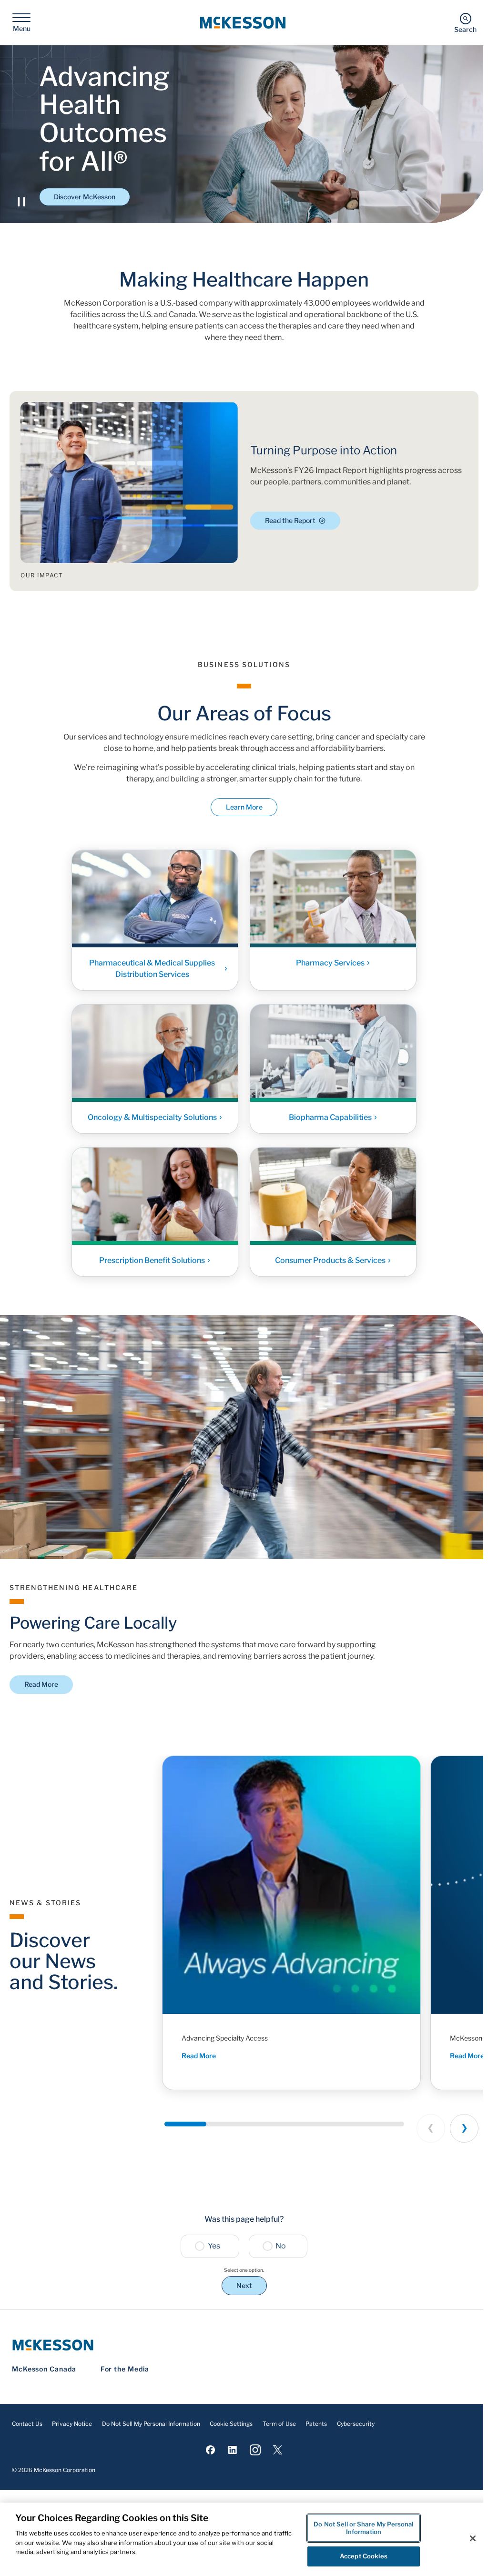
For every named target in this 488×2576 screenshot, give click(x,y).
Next (244, 2285)
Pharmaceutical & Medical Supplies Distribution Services (152, 969)
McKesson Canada (44, 2369)
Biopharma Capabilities (330, 1117)
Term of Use (279, 2424)
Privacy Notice (72, 2424)
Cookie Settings (231, 2424)
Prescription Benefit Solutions (152, 1260)
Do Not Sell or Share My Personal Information (363, 2528)
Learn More (244, 807)
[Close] (473, 2538)
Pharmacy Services (330, 963)
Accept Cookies (364, 2556)
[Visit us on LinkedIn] (233, 2450)
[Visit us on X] (278, 2450)
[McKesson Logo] (244, 2345)
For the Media (125, 2369)
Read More (41, 1684)
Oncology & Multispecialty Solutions (152, 1117)
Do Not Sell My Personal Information (151, 2424)
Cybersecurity (356, 2424)
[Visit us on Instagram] (255, 2450)
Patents (316, 2424)
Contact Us (27, 2424)
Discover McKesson (85, 197)
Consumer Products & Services (330, 1260)
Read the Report (290, 520)
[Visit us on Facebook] (210, 2450)
